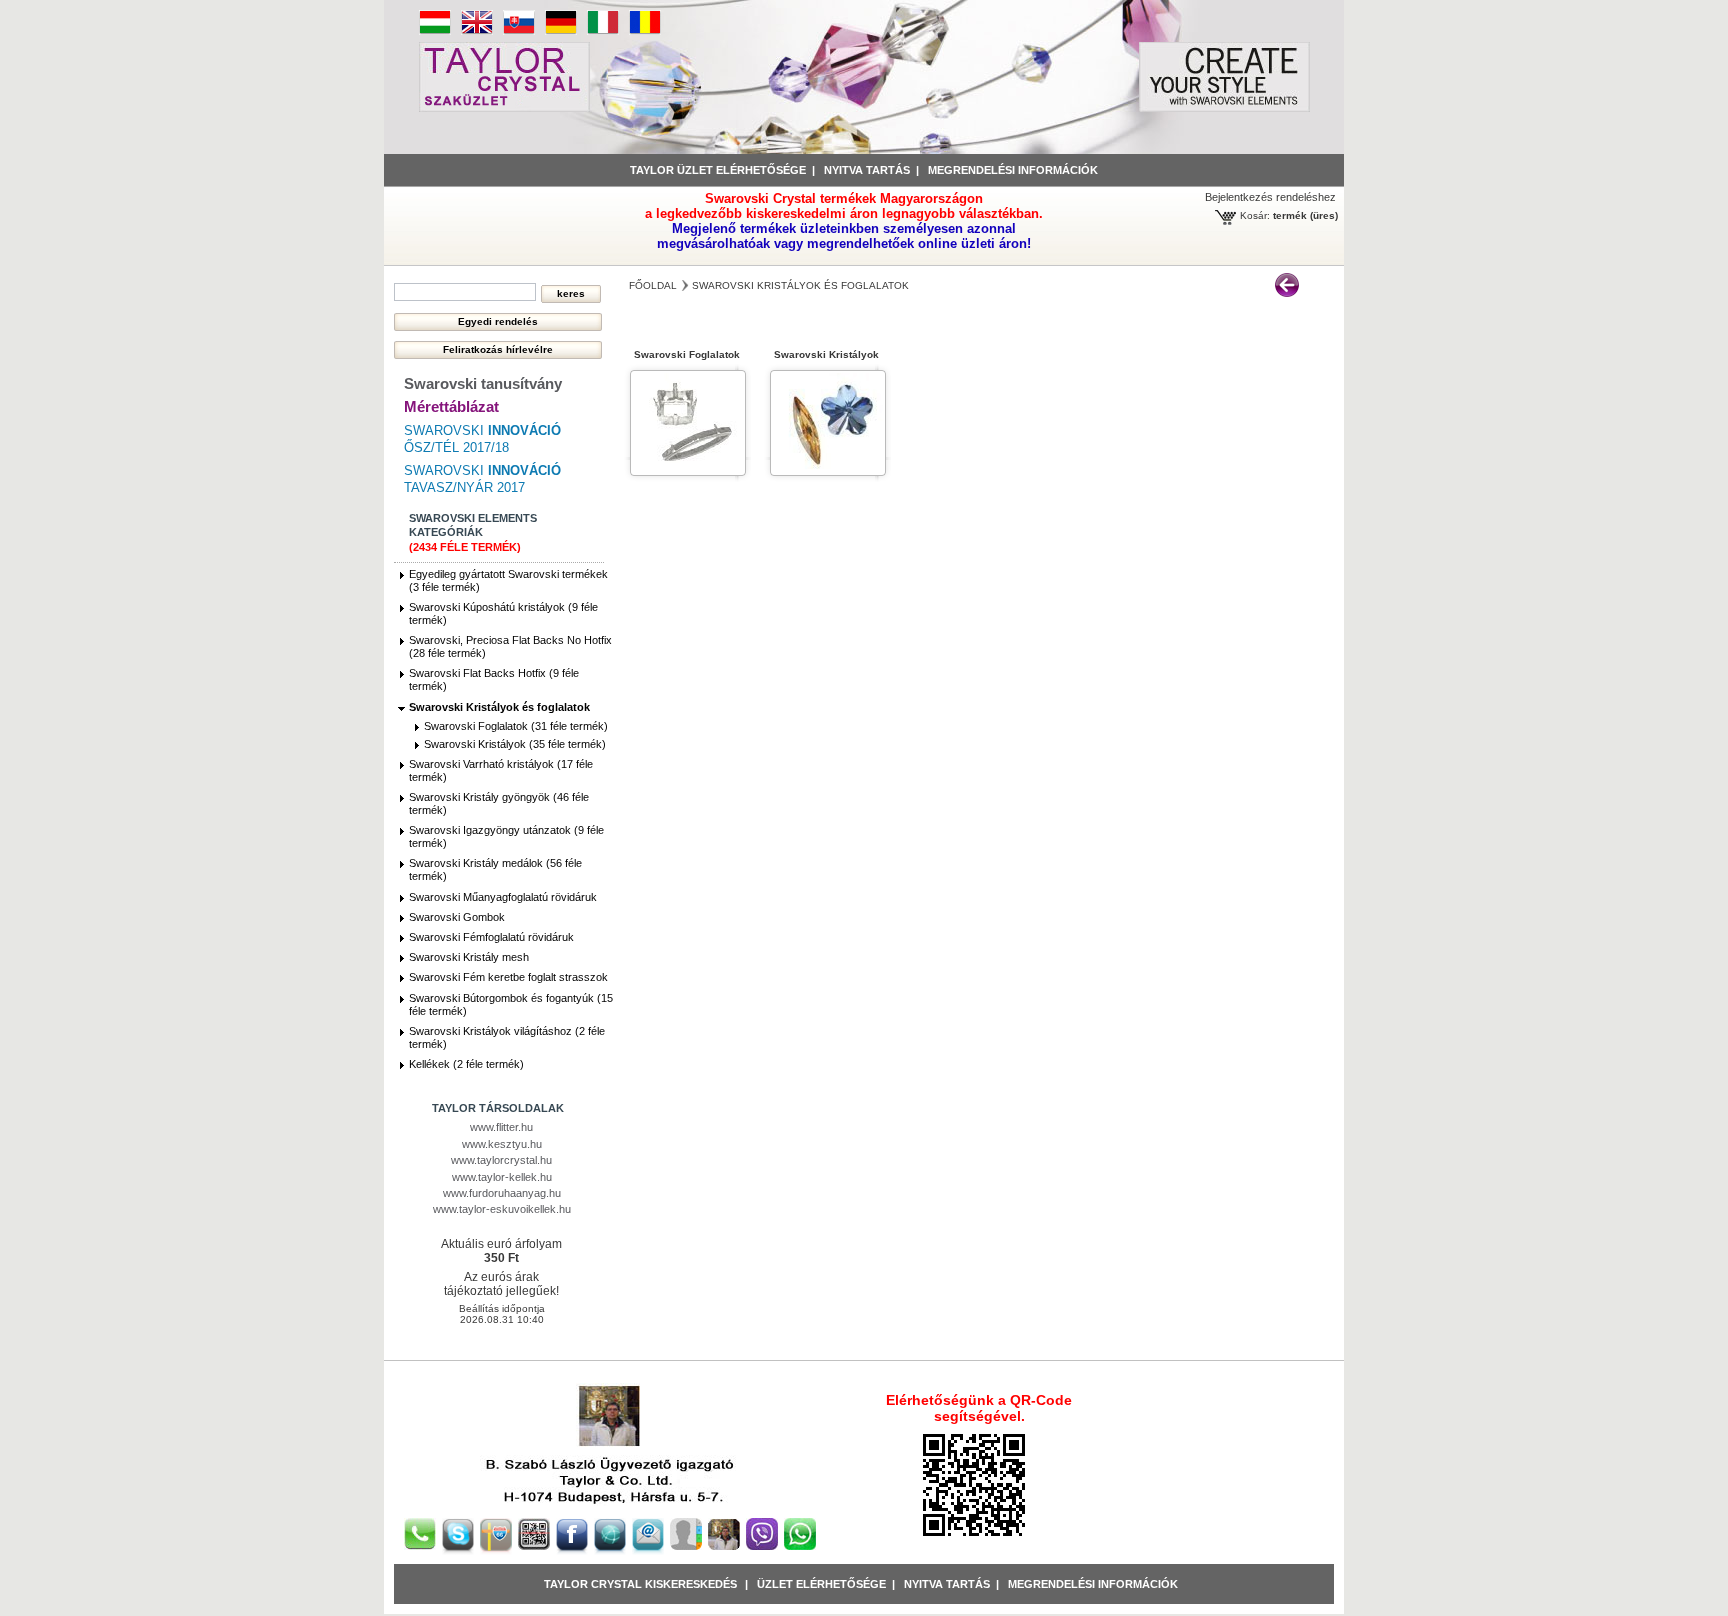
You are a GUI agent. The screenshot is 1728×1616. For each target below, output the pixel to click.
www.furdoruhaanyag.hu (502, 1193)
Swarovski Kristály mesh (469, 957)
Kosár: (1255, 215)
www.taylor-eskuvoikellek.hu (502, 1209)
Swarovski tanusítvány (483, 383)
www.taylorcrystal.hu (501, 1160)
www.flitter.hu (501, 1127)
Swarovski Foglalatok (687, 354)
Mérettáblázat (451, 406)
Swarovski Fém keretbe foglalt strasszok (508, 977)
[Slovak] (519, 31)
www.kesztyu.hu (502, 1144)
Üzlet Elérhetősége (821, 1584)
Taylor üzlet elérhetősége (718, 170)
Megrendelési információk (1013, 170)
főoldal (653, 285)
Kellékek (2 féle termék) (466, 1064)
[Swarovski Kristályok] (828, 469)
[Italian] (603, 31)
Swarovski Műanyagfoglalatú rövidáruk (503, 897)
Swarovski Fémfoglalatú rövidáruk (491, 937)
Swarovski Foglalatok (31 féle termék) (516, 726)
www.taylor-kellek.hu (502, 1177)
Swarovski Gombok (457, 917)
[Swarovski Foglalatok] (688, 469)
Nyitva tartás (867, 170)
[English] (477, 31)
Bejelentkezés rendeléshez (1270, 197)
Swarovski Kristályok (826, 354)
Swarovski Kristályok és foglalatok (499, 707)
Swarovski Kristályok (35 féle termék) (515, 744)
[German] (561, 31)
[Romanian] (645, 31)
